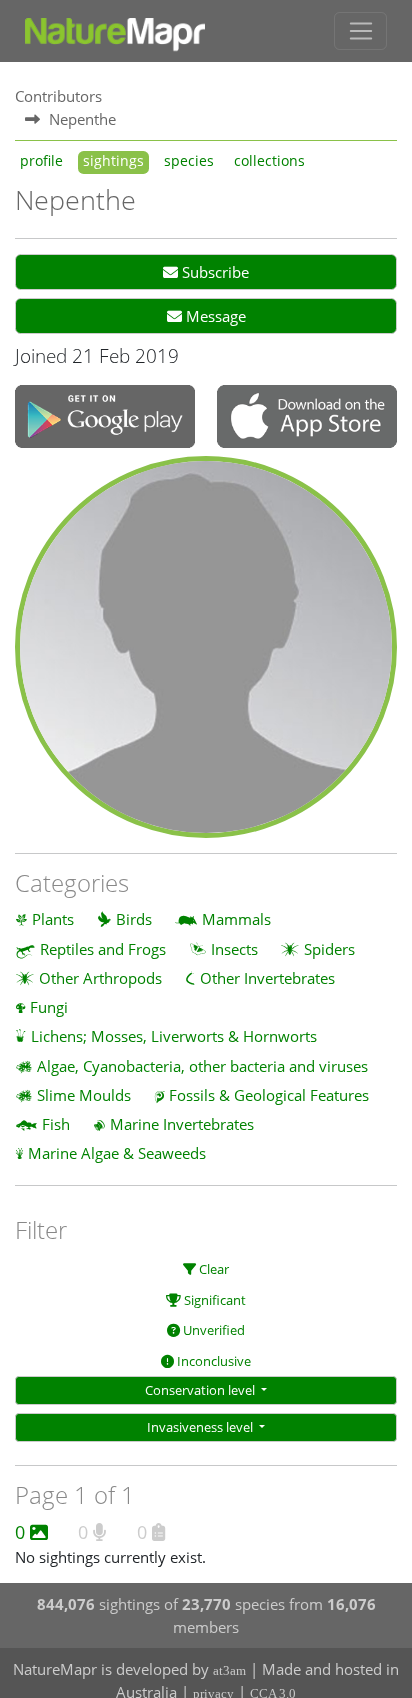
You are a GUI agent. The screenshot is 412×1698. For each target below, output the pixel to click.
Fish (56, 1124)
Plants (53, 919)
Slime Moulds (84, 1095)
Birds (134, 919)
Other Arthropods (100, 978)
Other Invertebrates (267, 978)
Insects (234, 949)
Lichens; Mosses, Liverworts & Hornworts (174, 1036)
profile (41, 161)
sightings (113, 161)
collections (269, 161)
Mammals (236, 919)
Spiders (329, 949)
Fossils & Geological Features (269, 1095)
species (189, 161)
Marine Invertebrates (182, 1124)
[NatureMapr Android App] (105, 419)
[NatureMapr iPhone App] (307, 418)
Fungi (49, 1007)
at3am (229, 1670)
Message (214, 316)
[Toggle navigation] (360, 31)
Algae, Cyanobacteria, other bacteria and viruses (202, 1066)
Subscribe (213, 272)
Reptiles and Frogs (103, 949)
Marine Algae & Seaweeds (117, 1153)
